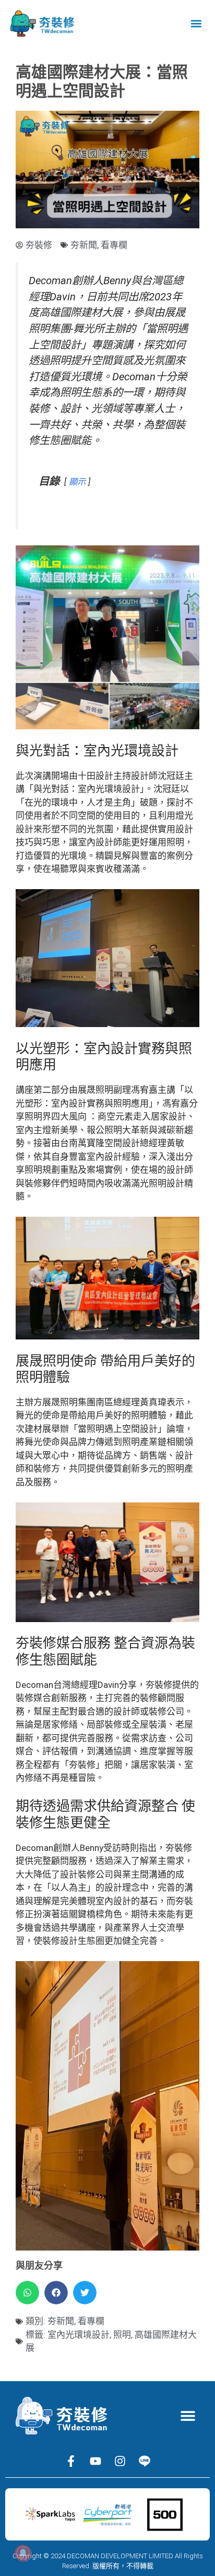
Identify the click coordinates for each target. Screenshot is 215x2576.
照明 (122, 2335)
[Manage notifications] (23, 2553)
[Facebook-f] (71, 2461)
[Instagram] (120, 2461)
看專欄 (114, 245)
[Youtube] (95, 2461)
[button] (196, 24)
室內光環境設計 (79, 2335)
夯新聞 (84, 245)
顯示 (77, 482)
